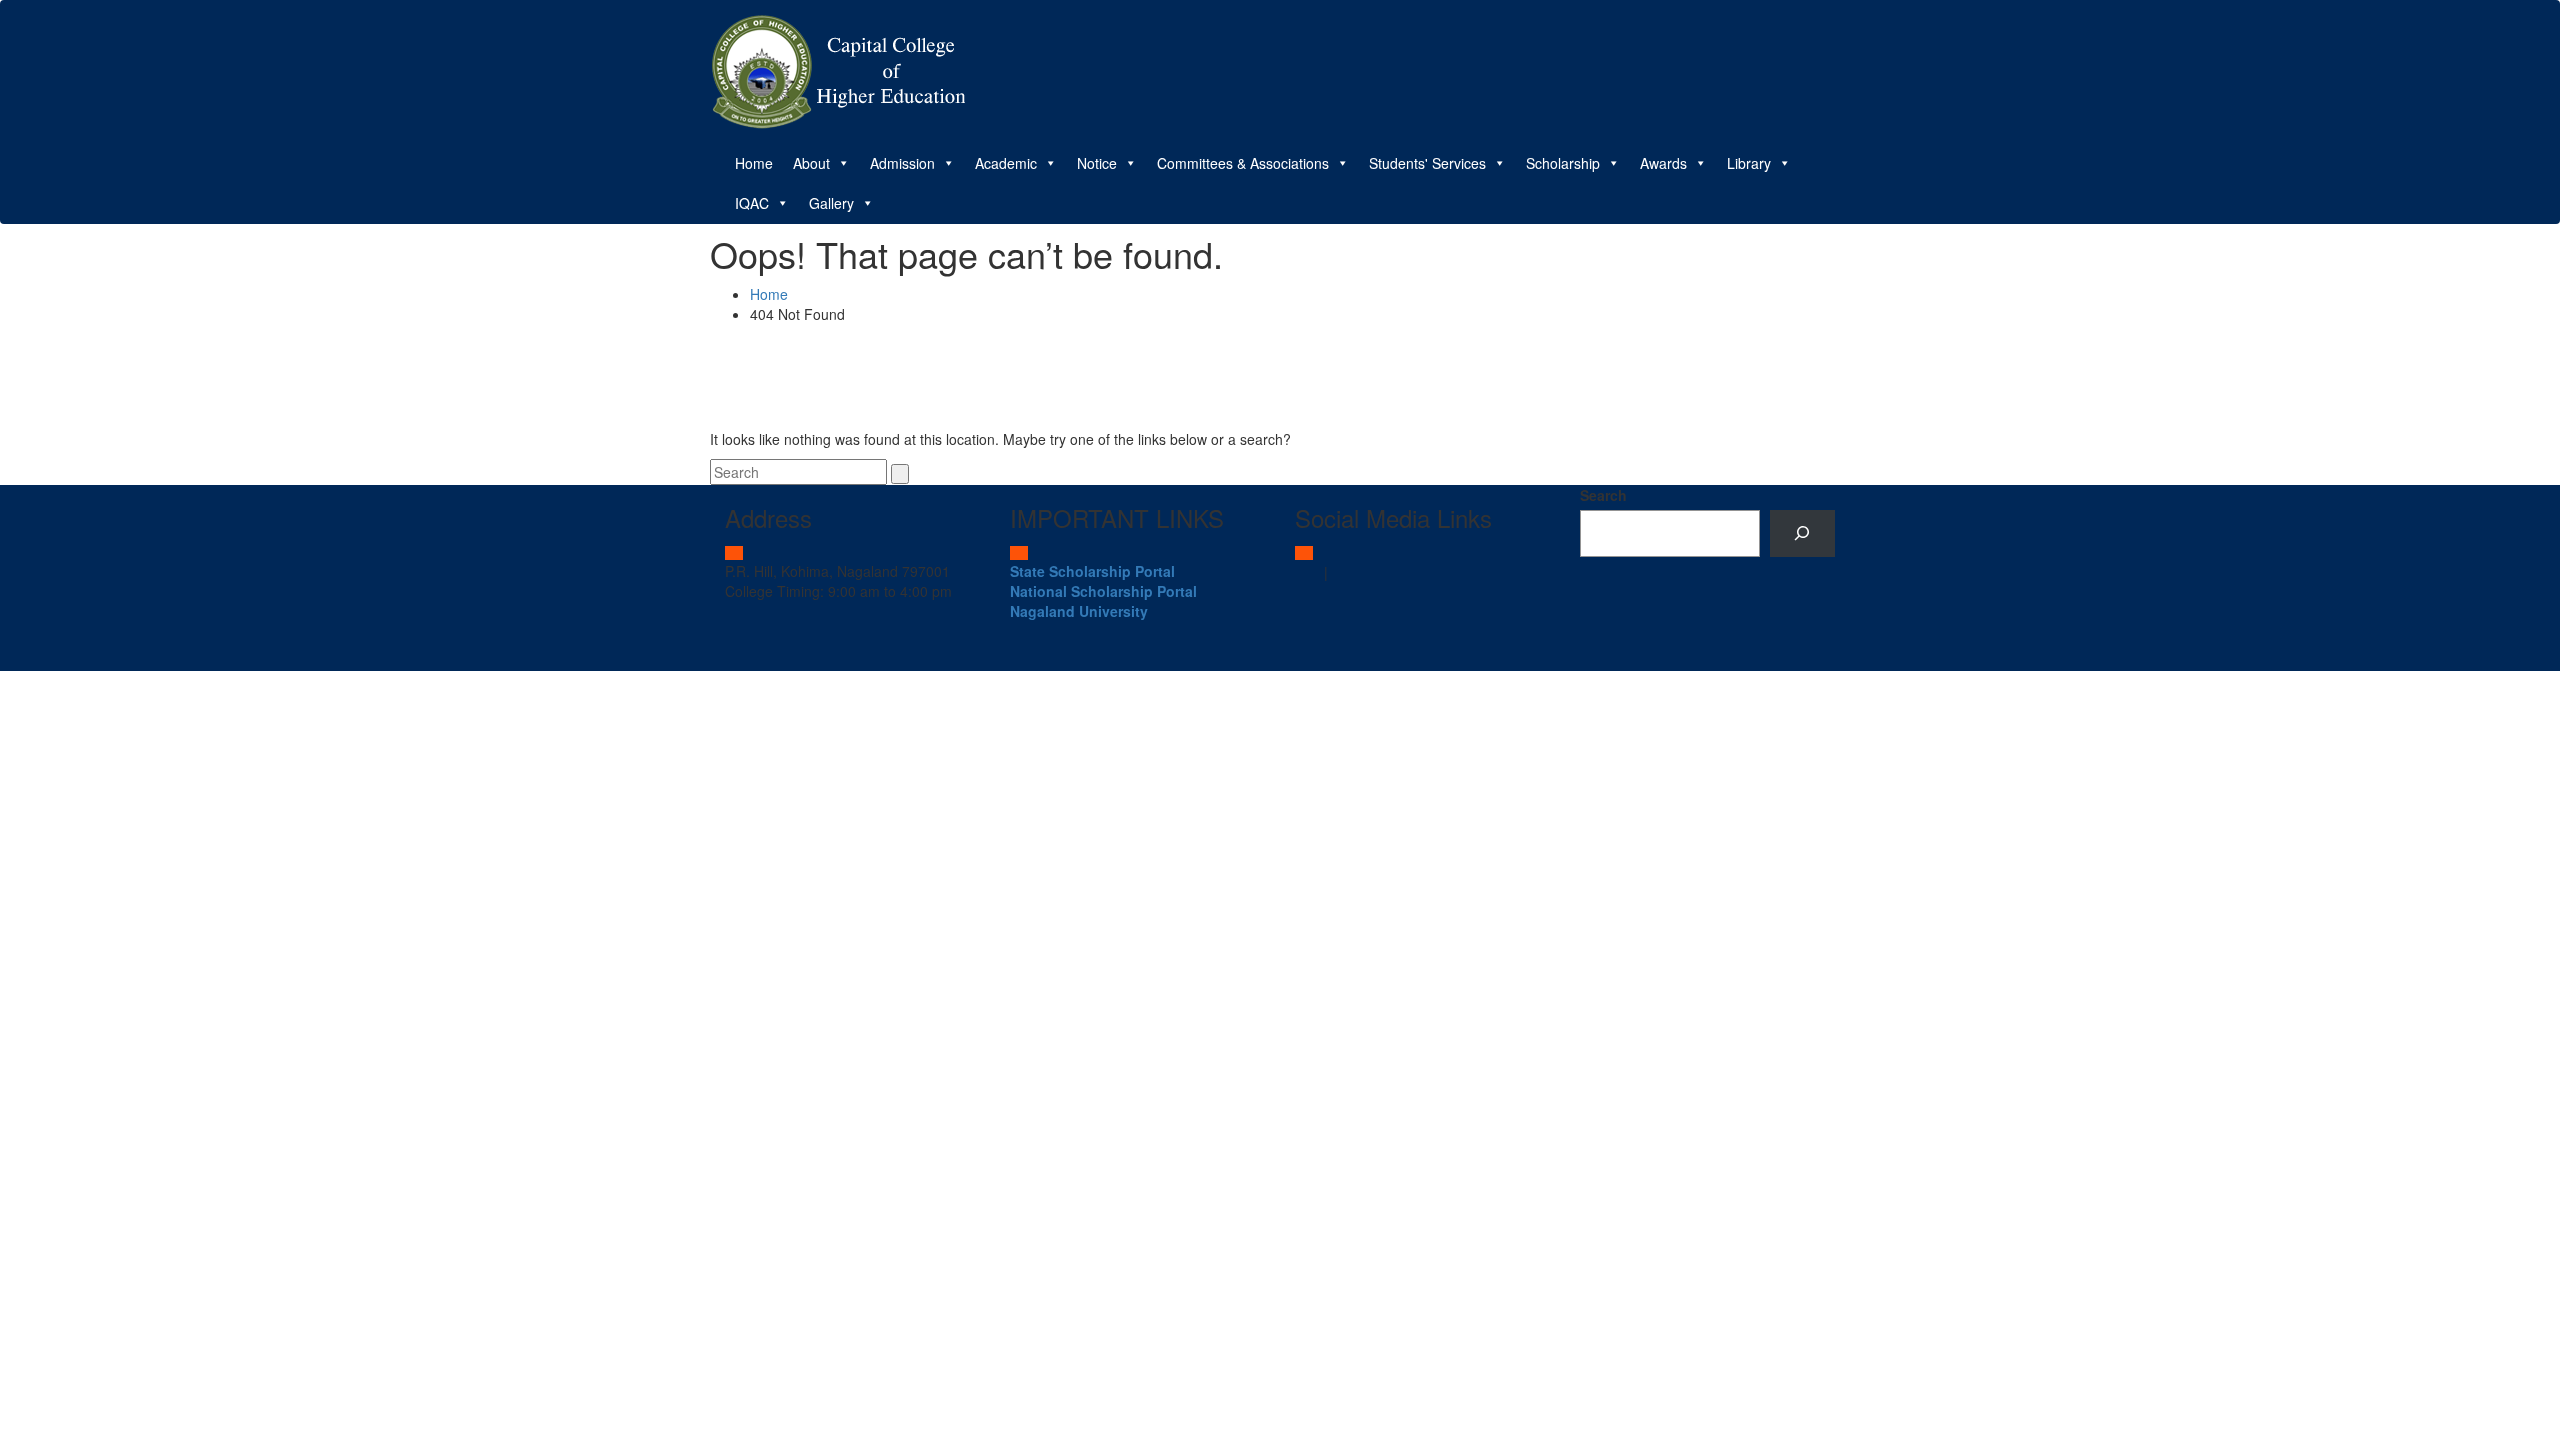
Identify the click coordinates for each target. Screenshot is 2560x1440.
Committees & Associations (1243, 163)
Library (1749, 163)
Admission (902, 163)
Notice (1097, 163)
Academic (1006, 163)
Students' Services (1427, 163)
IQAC (752, 203)
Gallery (831, 203)
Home (754, 163)
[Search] (1802, 533)
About (811, 163)
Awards (1663, 163)
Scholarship (1563, 163)
